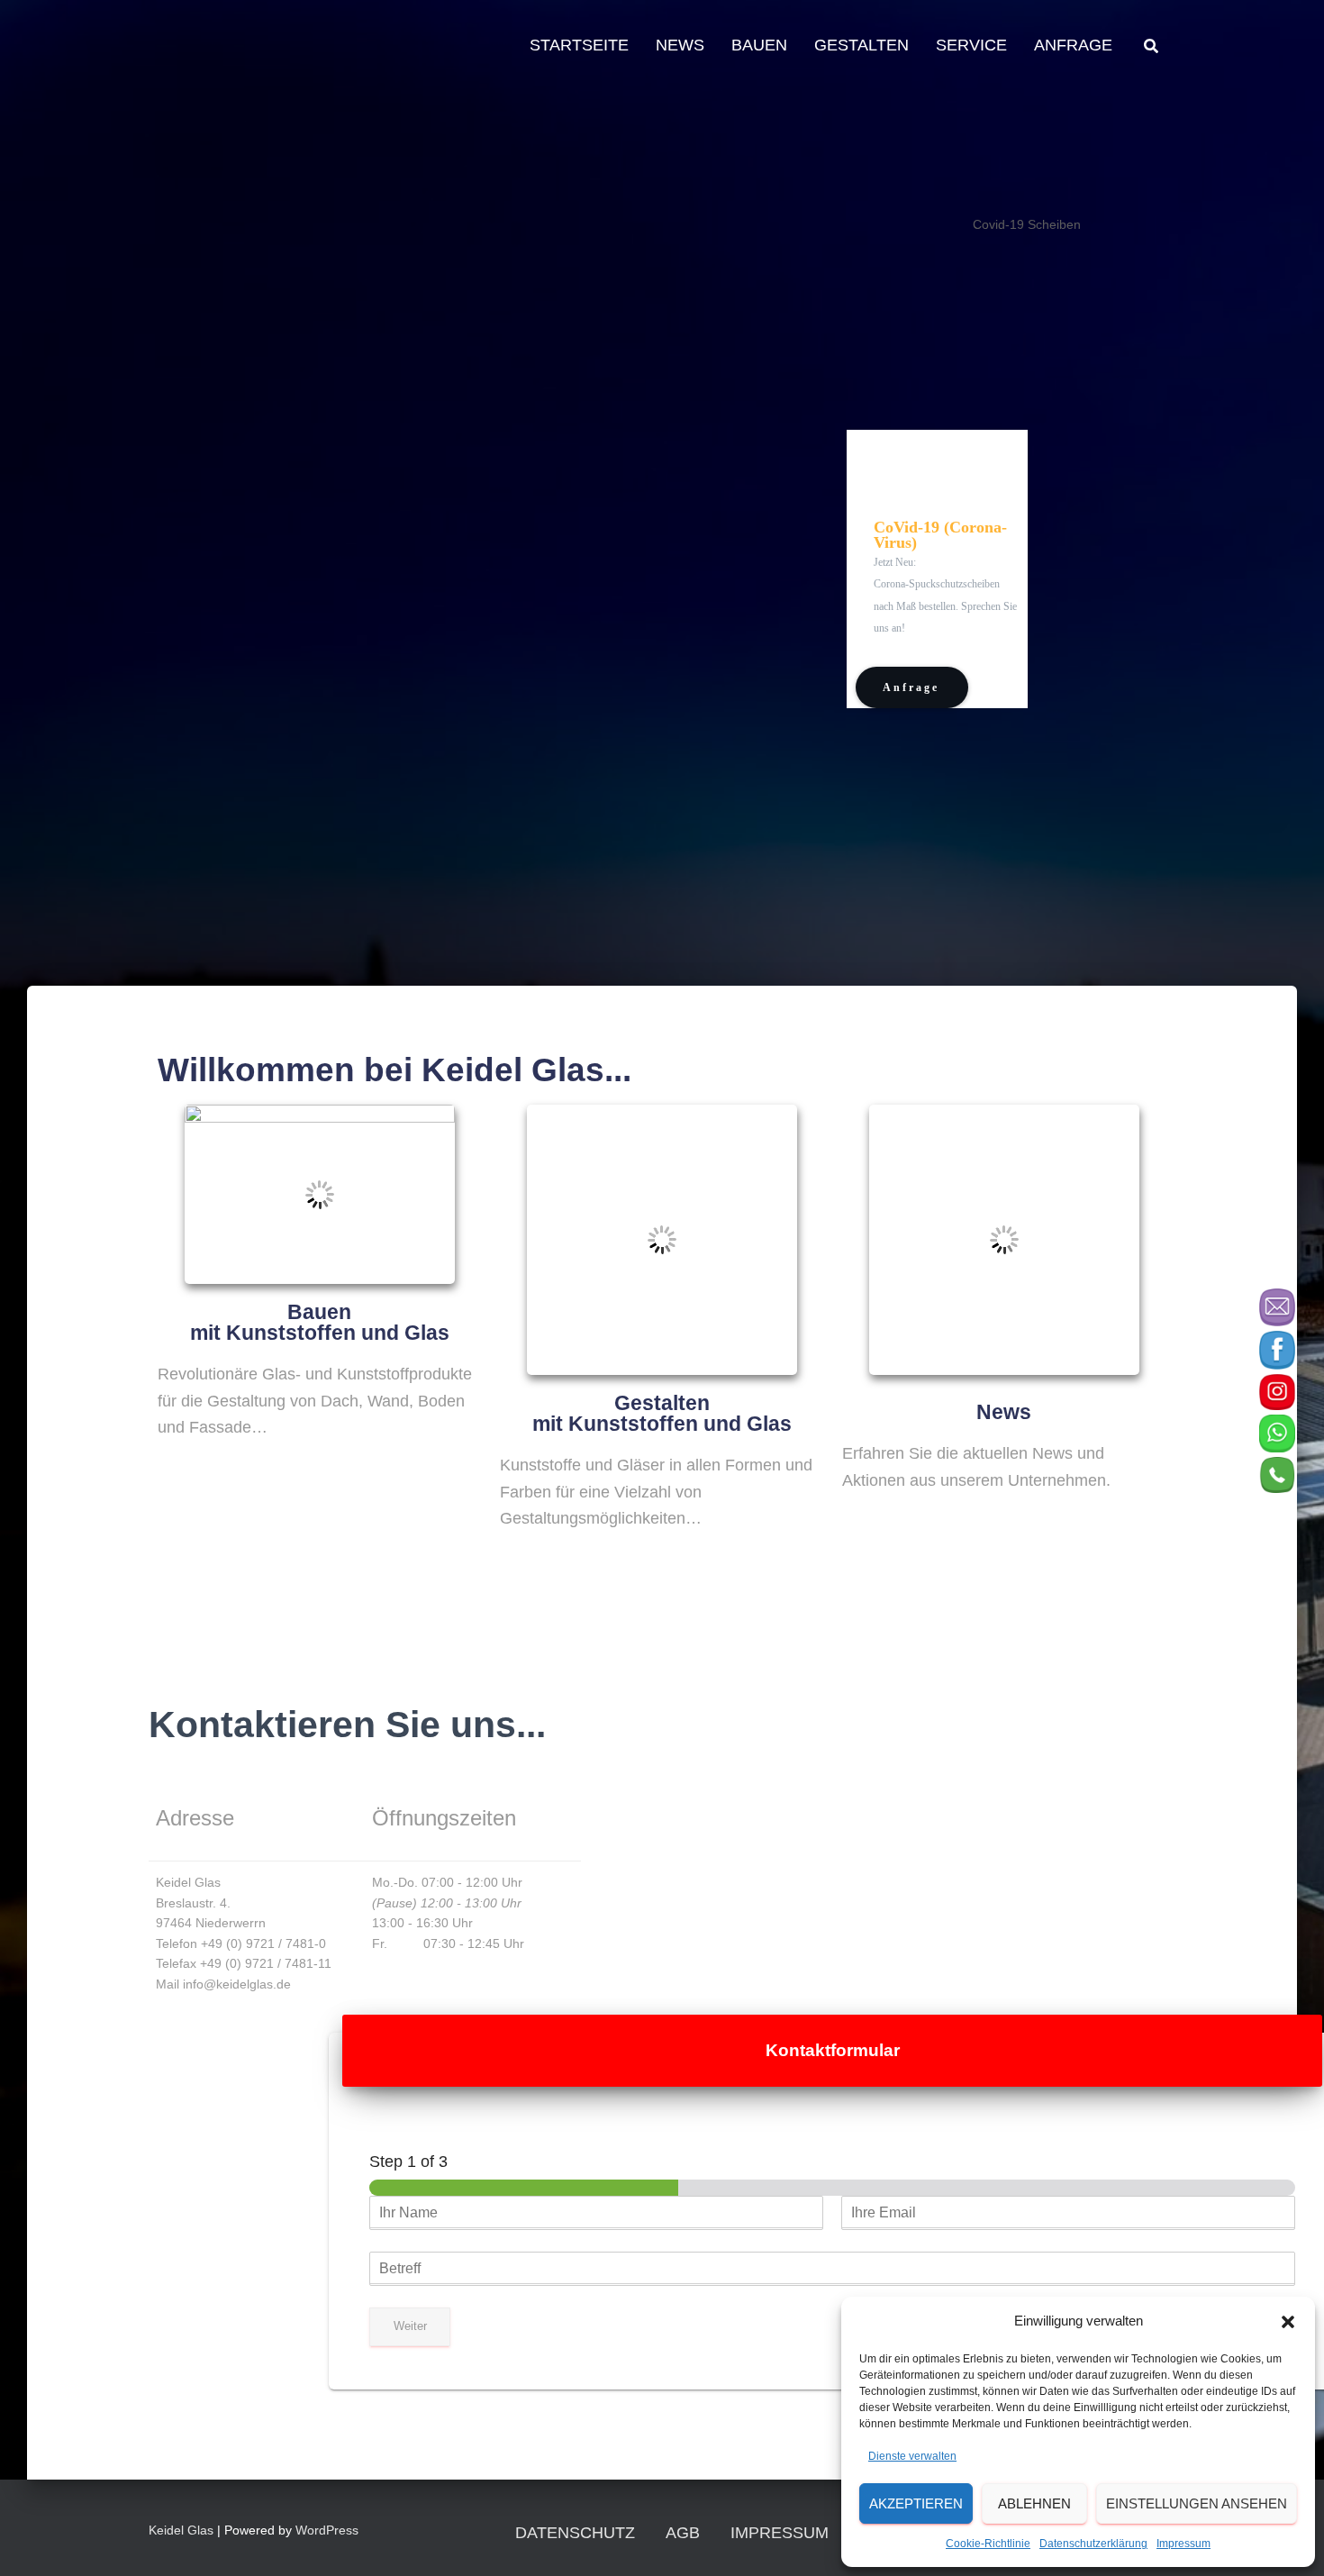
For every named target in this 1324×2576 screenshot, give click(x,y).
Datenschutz (575, 2533)
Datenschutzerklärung (1093, 2544)
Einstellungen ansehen (1197, 2503)
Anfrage (1073, 45)
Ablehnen (1034, 2503)
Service (971, 45)
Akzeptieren (916, 2503)
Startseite (579, 45)
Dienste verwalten (912, 2456)
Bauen (759, 45)
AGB (683, 2533)
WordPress (327, 2530)
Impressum (1183, 2544)
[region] (648, 506)
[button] (1288, 2322)
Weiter (410, 2326)
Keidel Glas (181, 2530)
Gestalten (862, 45)
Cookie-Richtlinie (988, 2544)
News (680, 45)
